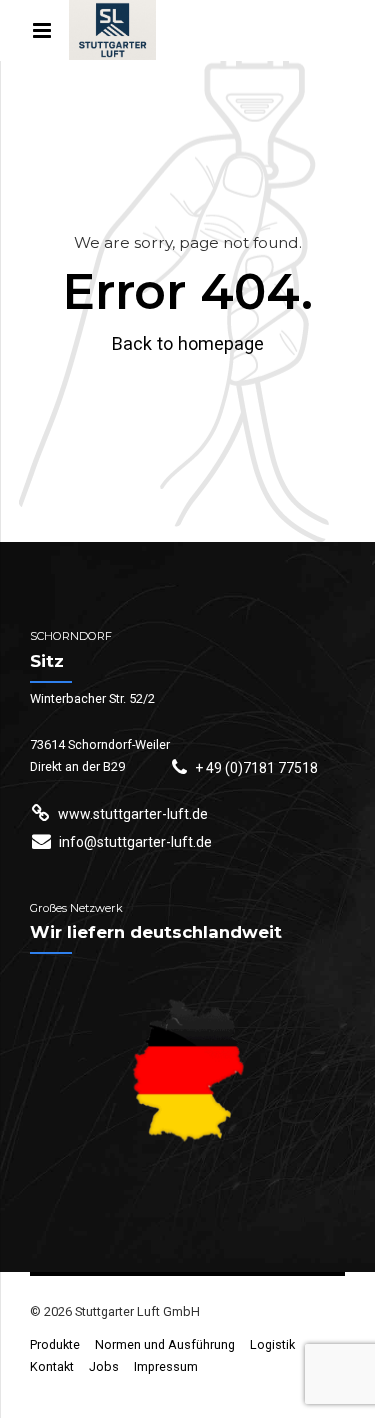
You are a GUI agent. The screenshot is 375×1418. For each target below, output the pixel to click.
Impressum (166, 1366)
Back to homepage (188, 343)
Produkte (55, 1344)
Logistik (272, 1344)
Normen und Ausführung (165, 1344)
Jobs (104, 1366)
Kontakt (52, 1366)
